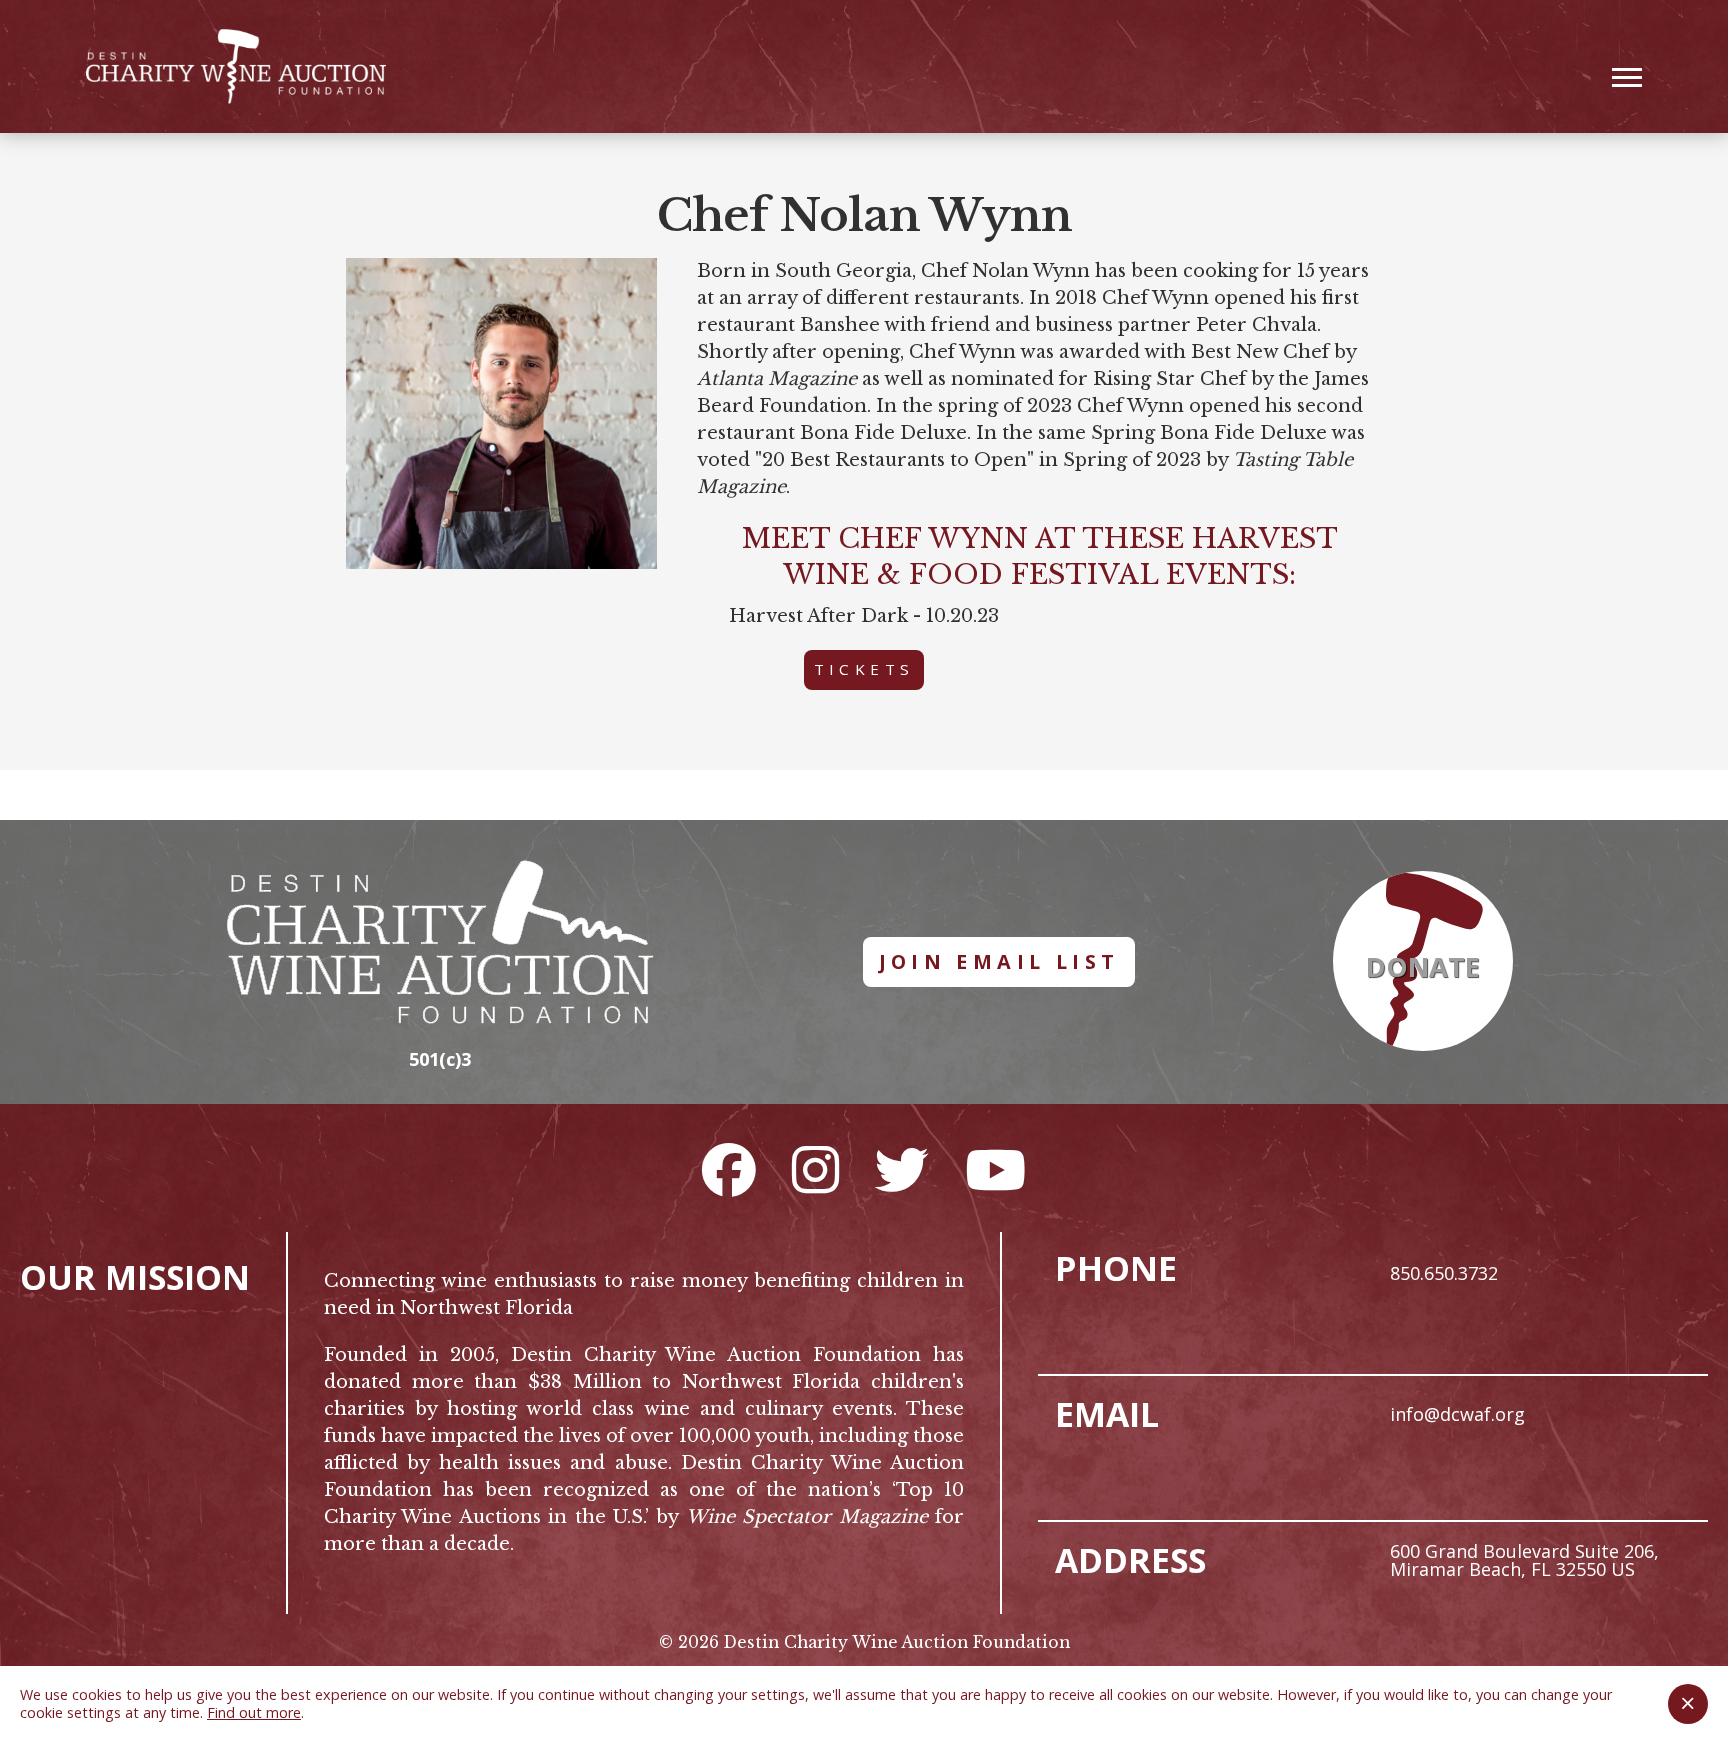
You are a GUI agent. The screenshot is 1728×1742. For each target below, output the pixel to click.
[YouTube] (995, 1169)
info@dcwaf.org (1457, 1414)
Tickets (864, 669)
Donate (1423, 967)
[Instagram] (815, 1169)
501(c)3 (440, 1059)
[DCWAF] (236, 66)
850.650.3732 (1444, 1273)
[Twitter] (902, 1169)
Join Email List (999, 961)
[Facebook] (729, 1169)
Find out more (254, 1712)
